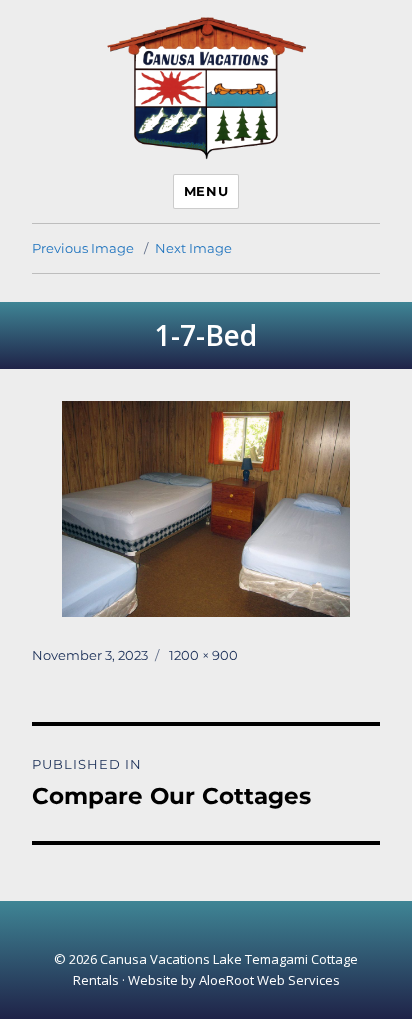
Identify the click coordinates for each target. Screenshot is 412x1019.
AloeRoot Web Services (269, 980)
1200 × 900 (203, 655)
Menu (206, 191)
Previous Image (83, 248)
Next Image (193, 248)
